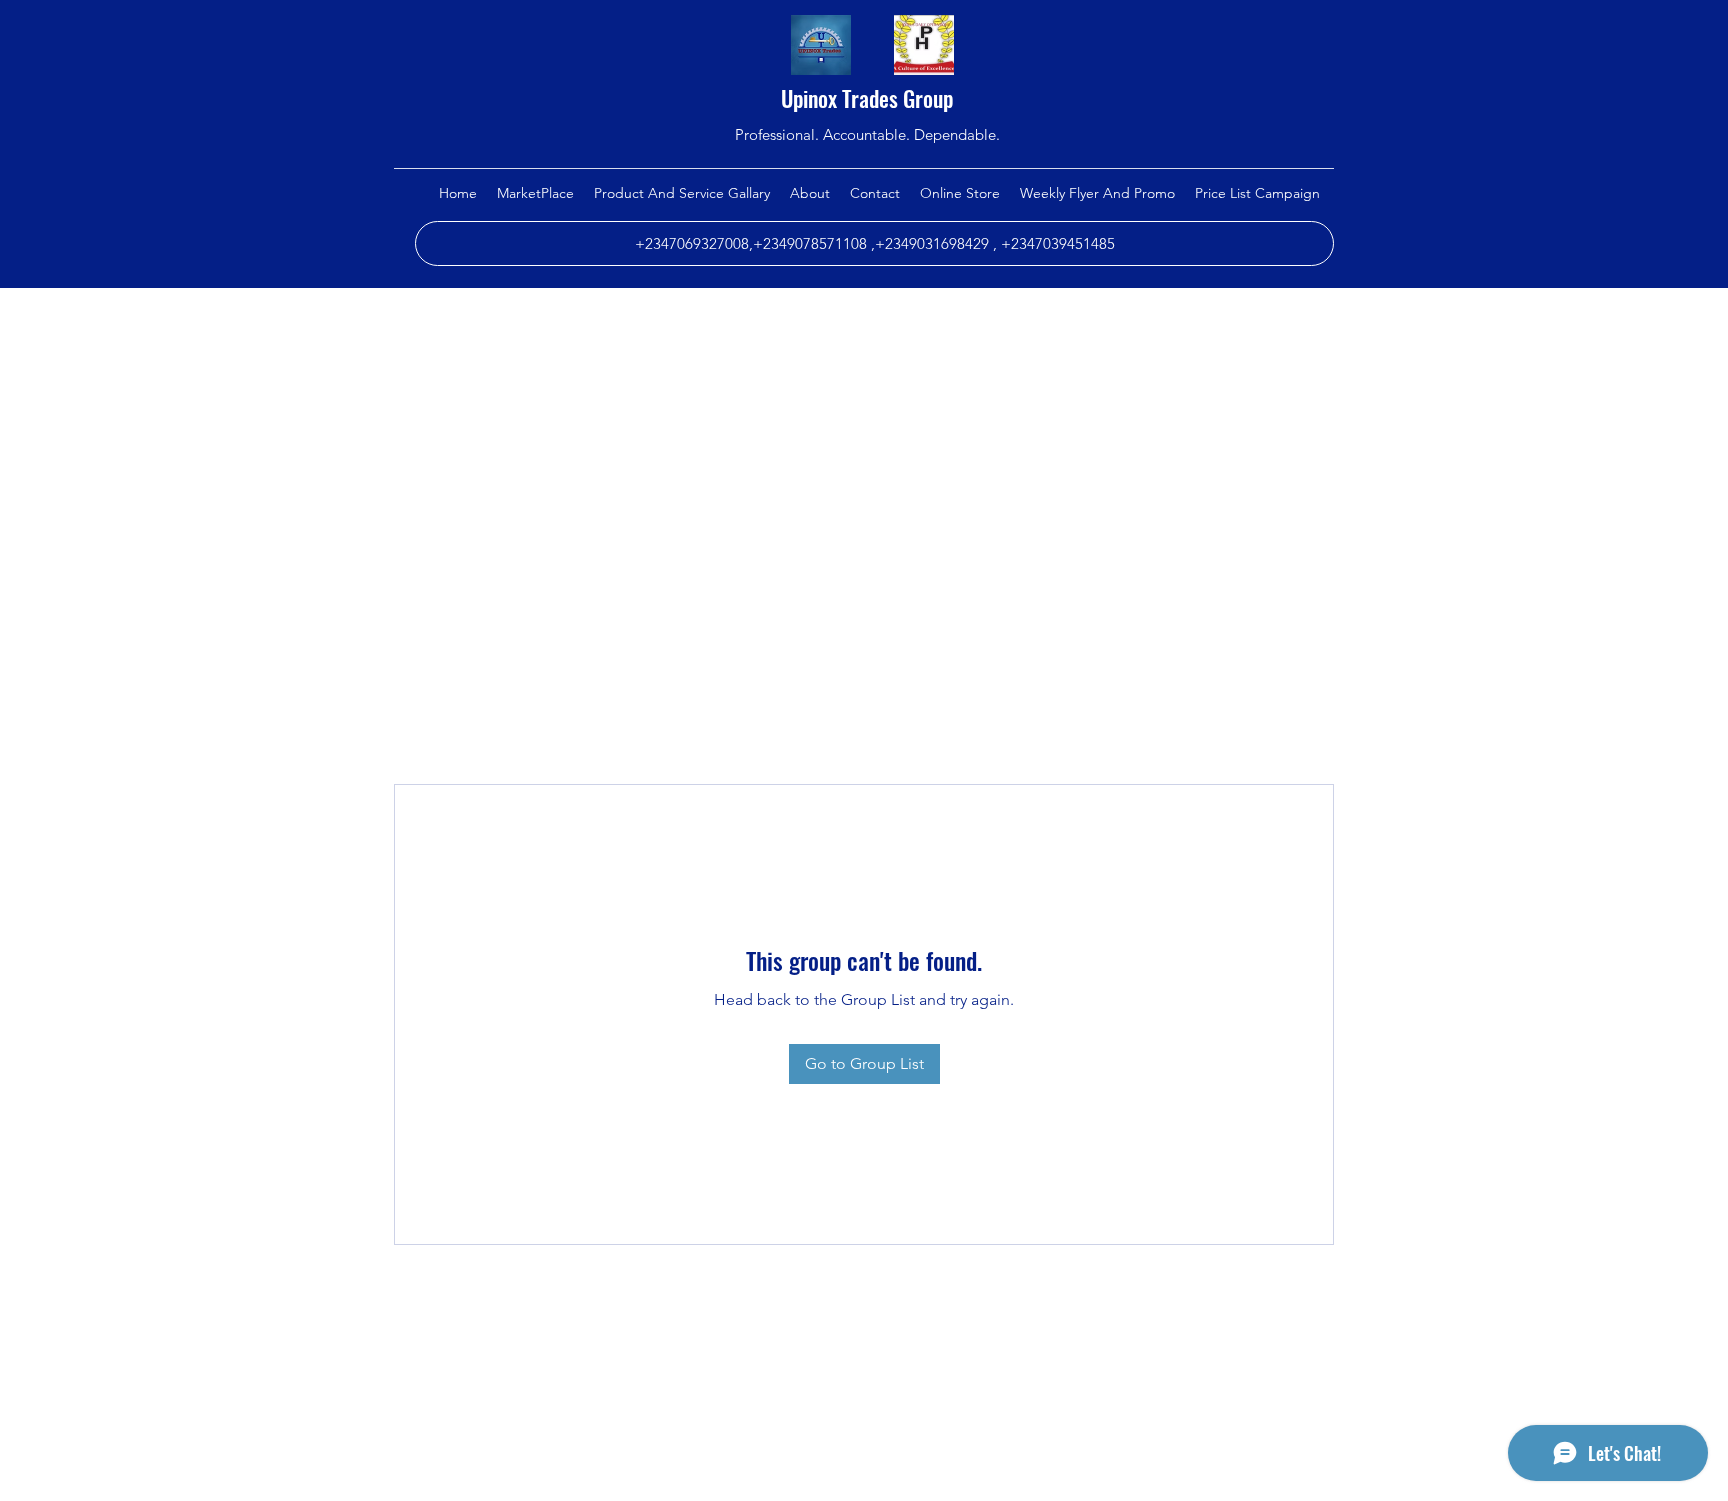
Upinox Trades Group (867, 98)
